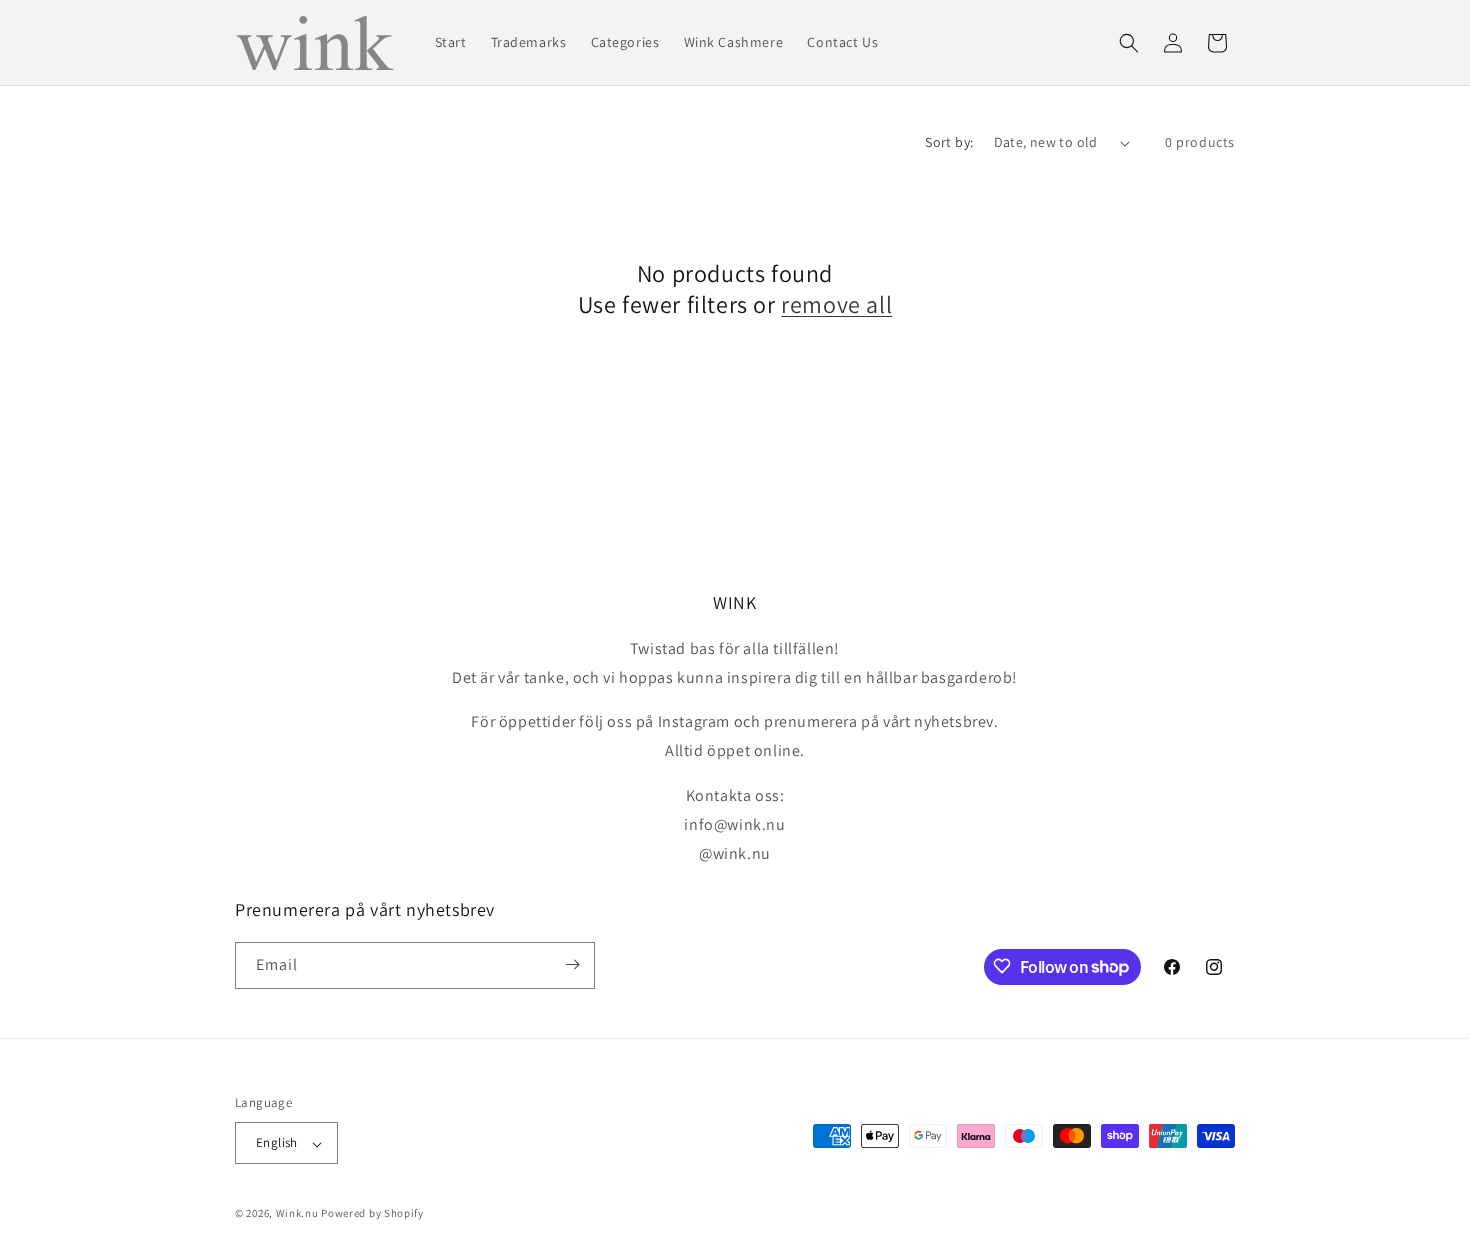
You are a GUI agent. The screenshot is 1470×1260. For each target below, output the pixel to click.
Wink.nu (297, 1214)
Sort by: (949, 142)
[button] (1129, 43)
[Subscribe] (572, 964)
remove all (836, 304)
